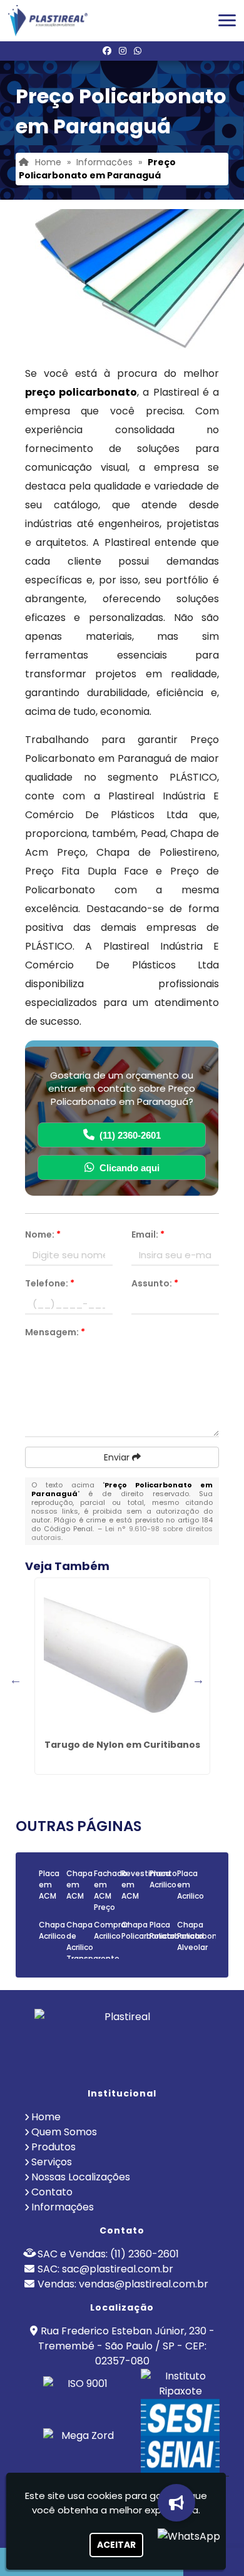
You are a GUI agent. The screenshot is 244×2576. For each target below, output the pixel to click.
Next (198, 1680)
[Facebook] (107, 51)
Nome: (43, 1234)
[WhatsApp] (138, 51)
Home (46, 2117)
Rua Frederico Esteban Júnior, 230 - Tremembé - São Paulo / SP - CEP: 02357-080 (126, 2346)
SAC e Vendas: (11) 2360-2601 (108, 2254)
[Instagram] (123, 51)
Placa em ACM (49, 1885)
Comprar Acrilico (111, 1930)
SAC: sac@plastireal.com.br (105, 2269)
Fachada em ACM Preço (110, 1890)
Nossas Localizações (81, 2177)
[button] (227, 20)
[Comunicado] (175, 2503)
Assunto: (155, 1283)
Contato (52, 2192)
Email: (148, 1234)
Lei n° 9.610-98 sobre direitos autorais (122, 1533)
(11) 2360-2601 (130, 1135)
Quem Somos (64, 2132)
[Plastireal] (122, 2043)
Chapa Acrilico (52, 1930)
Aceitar (116, 2545)
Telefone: (50, 1283)
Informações (63, 2207)
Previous (16, 1680)
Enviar (118, 1457)
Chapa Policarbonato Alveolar (204, 1936)
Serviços (52, 2162)
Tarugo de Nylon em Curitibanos (122, 1745)
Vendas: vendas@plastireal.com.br (123, 2284)
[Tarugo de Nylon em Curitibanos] (122, 1656)
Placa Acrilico (163, 1879)
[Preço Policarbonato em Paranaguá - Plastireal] (48, 21)
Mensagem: (55, 1332)
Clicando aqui (130, 1168)
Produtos (53, 2147)
